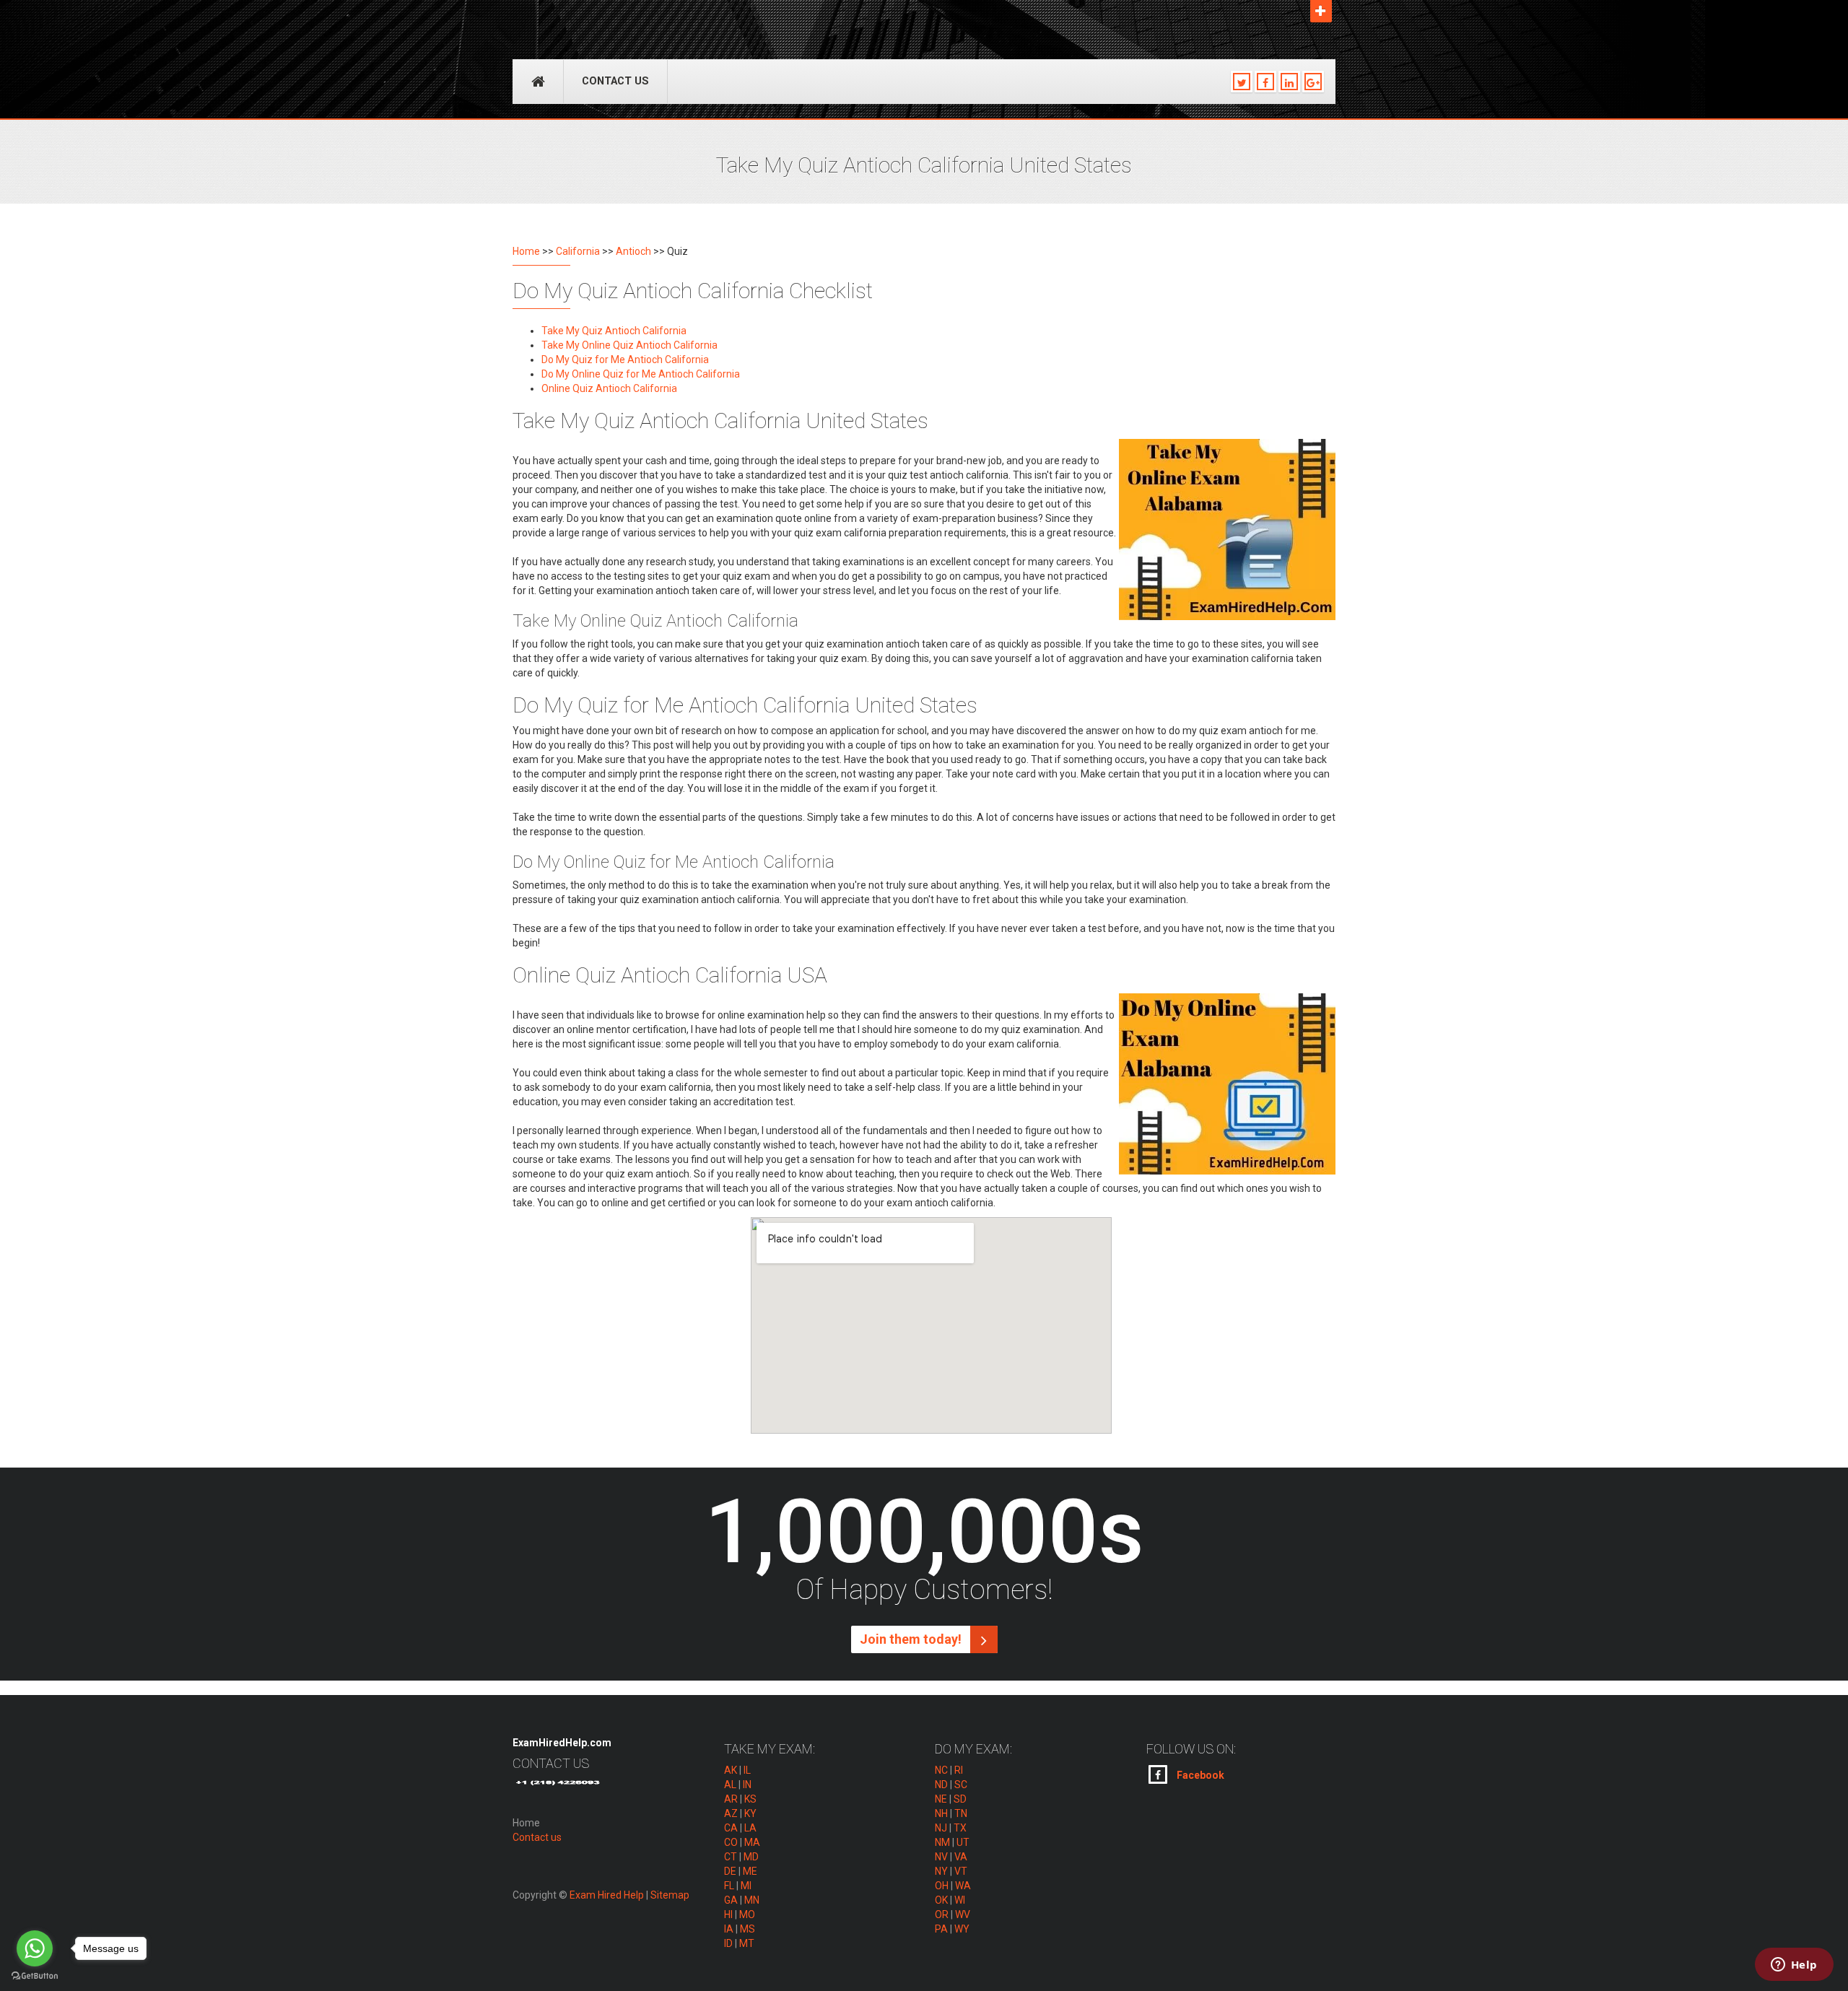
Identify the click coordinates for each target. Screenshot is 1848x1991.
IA (729, 1929)
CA (731, 1828)
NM (942, 1842)
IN (747, 1785)
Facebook (1199, 1775)
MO (747, 1914)
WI (960, 1900)
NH (941, 1813)
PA (941, 1929)
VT (961, 1871)
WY (962, 1929)
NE (941, 1799)
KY (750, 1813)
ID (728, 1943)
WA (963, 1886)
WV (963, 1914)
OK (941, 1900)
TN (961, 1813)
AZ (731, 1813)
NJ (941, 1828)
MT (747, 1943)
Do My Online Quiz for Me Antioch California (641, 374)
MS (748, 1929)
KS (750, 1799)
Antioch (633, 251)
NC (941, 1770)
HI (728, 1914)
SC (961, 1785)
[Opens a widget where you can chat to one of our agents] (1794, 1966)
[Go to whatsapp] (35, 1948)
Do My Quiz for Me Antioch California (625, 360)
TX (960, 1828)
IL (747, 1770)
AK (731, 1770)
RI (959, 1770)
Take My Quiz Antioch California (614, 331)
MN (752, 1900)
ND (941, 1785)
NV (941, 1857)
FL (729, 1886)
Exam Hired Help (607, 1895)
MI (746, 1886)
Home (526, 251)
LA (750, 1828)
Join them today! (912, 1639)
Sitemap (670, 1895)
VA (961, 1857)
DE (730, 1871)
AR (731, 1799)
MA (752, 1842)
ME (750, 1871)
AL (730, 1785)
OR (942, 1914)
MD (751, 1857)
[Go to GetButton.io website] (35, 1976)
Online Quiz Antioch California (609, 388)
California (578, 251)
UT (963, 1842)
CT (731, 1857)
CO (731, 1842)
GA (731, 1900)
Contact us (615, 81)
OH (942, 1886)
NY (941, 1871)
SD (960, 1799)
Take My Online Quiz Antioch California (629, 345)
